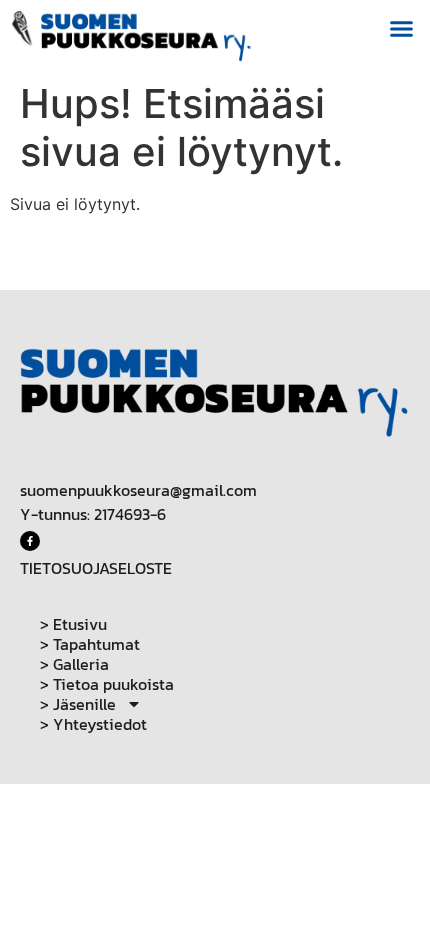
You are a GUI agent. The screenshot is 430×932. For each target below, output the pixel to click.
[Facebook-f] (30, 541)
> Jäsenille (78, 704)
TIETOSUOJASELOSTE (96, 568)
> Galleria (74, 664)
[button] (402, 29)
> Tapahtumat (90, 644)
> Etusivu (73, 624)
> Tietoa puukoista (107, 684)
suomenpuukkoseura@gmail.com (138, 490)
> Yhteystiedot (93, 724)
